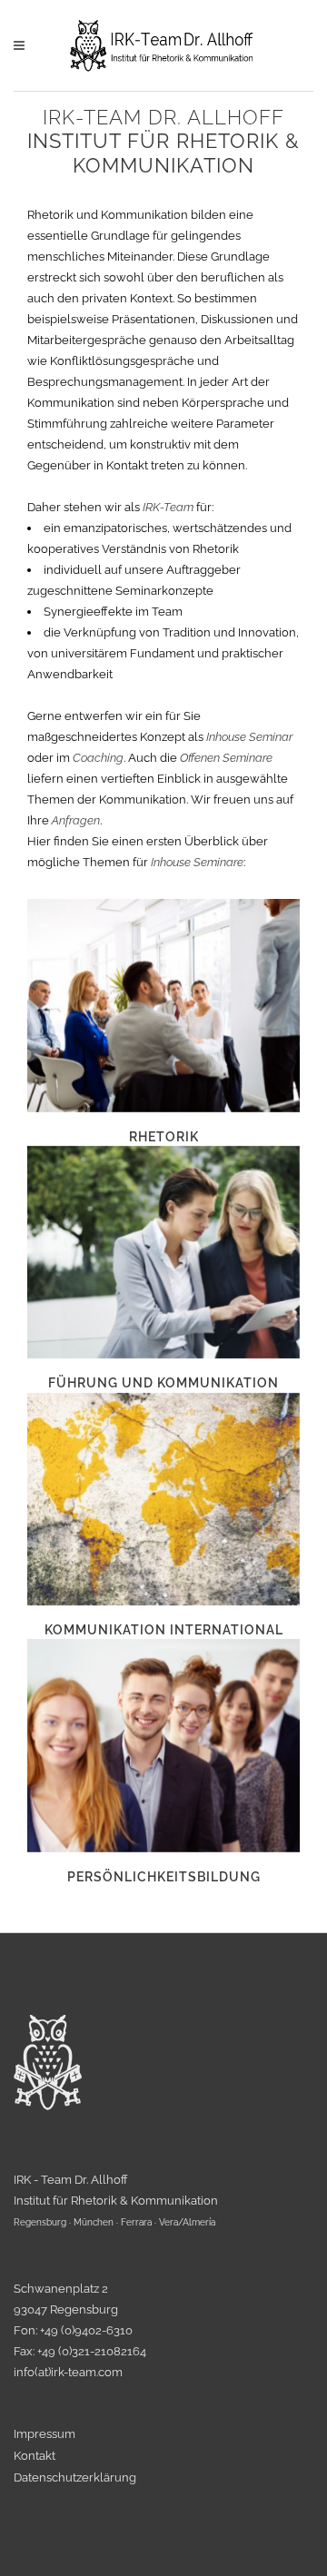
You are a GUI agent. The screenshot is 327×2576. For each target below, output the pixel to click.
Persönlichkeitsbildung (164, 1877)
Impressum (45, 2434)
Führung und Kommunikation (163, 1383)
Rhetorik (164, 1137)
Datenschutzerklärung (75, 2478)
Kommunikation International (164, 1630)
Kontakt (35, 2456)
